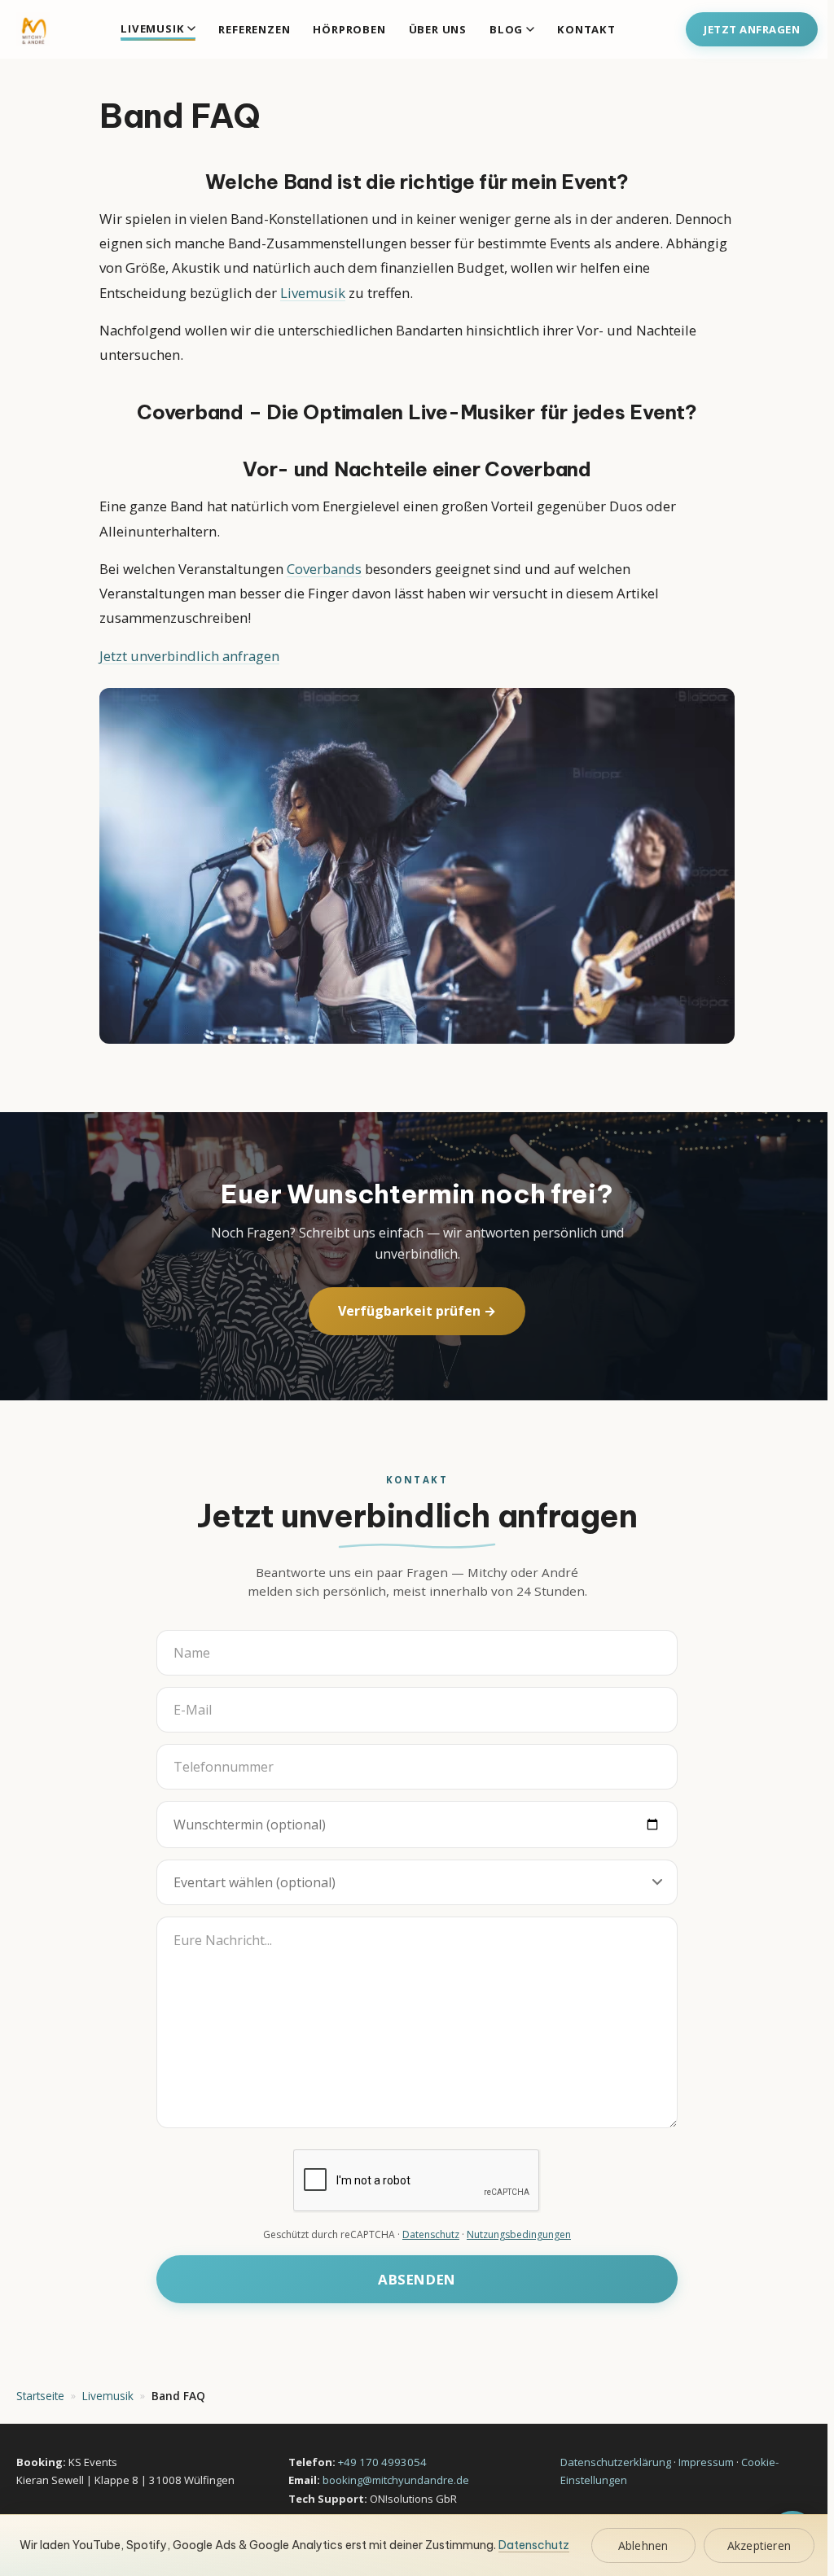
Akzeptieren (759, 2545)
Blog (506, 29)
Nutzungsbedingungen (519, 2234)
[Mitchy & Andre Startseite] (33, 29)
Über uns (438, 29)
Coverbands (324, 569)
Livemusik (152, 28)
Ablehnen (643, 2545)
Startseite (40, 2396)
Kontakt (586, 29)
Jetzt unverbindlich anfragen (189, 656)
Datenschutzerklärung (616, 2462)
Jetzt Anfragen (752, 29)
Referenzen (254, 29)
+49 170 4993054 (382, 2462)
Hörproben (349, 29)
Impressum (706, 2462)
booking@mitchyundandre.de (396, 2480)
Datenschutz (431, 2234)
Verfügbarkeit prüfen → (417, 1311)
